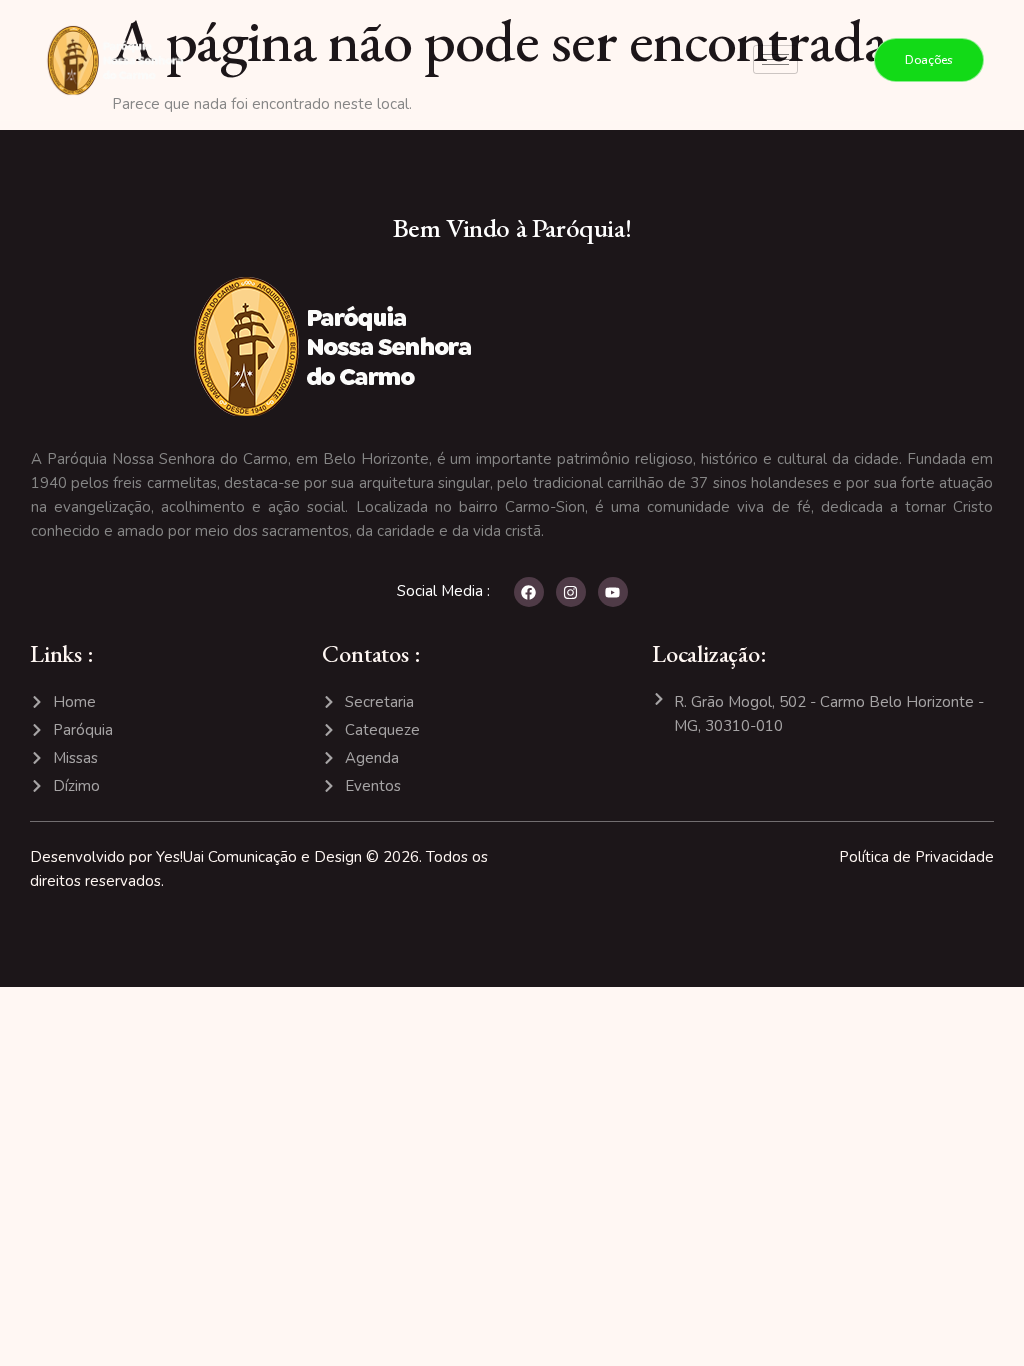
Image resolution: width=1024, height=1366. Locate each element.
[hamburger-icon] (775, 59)
